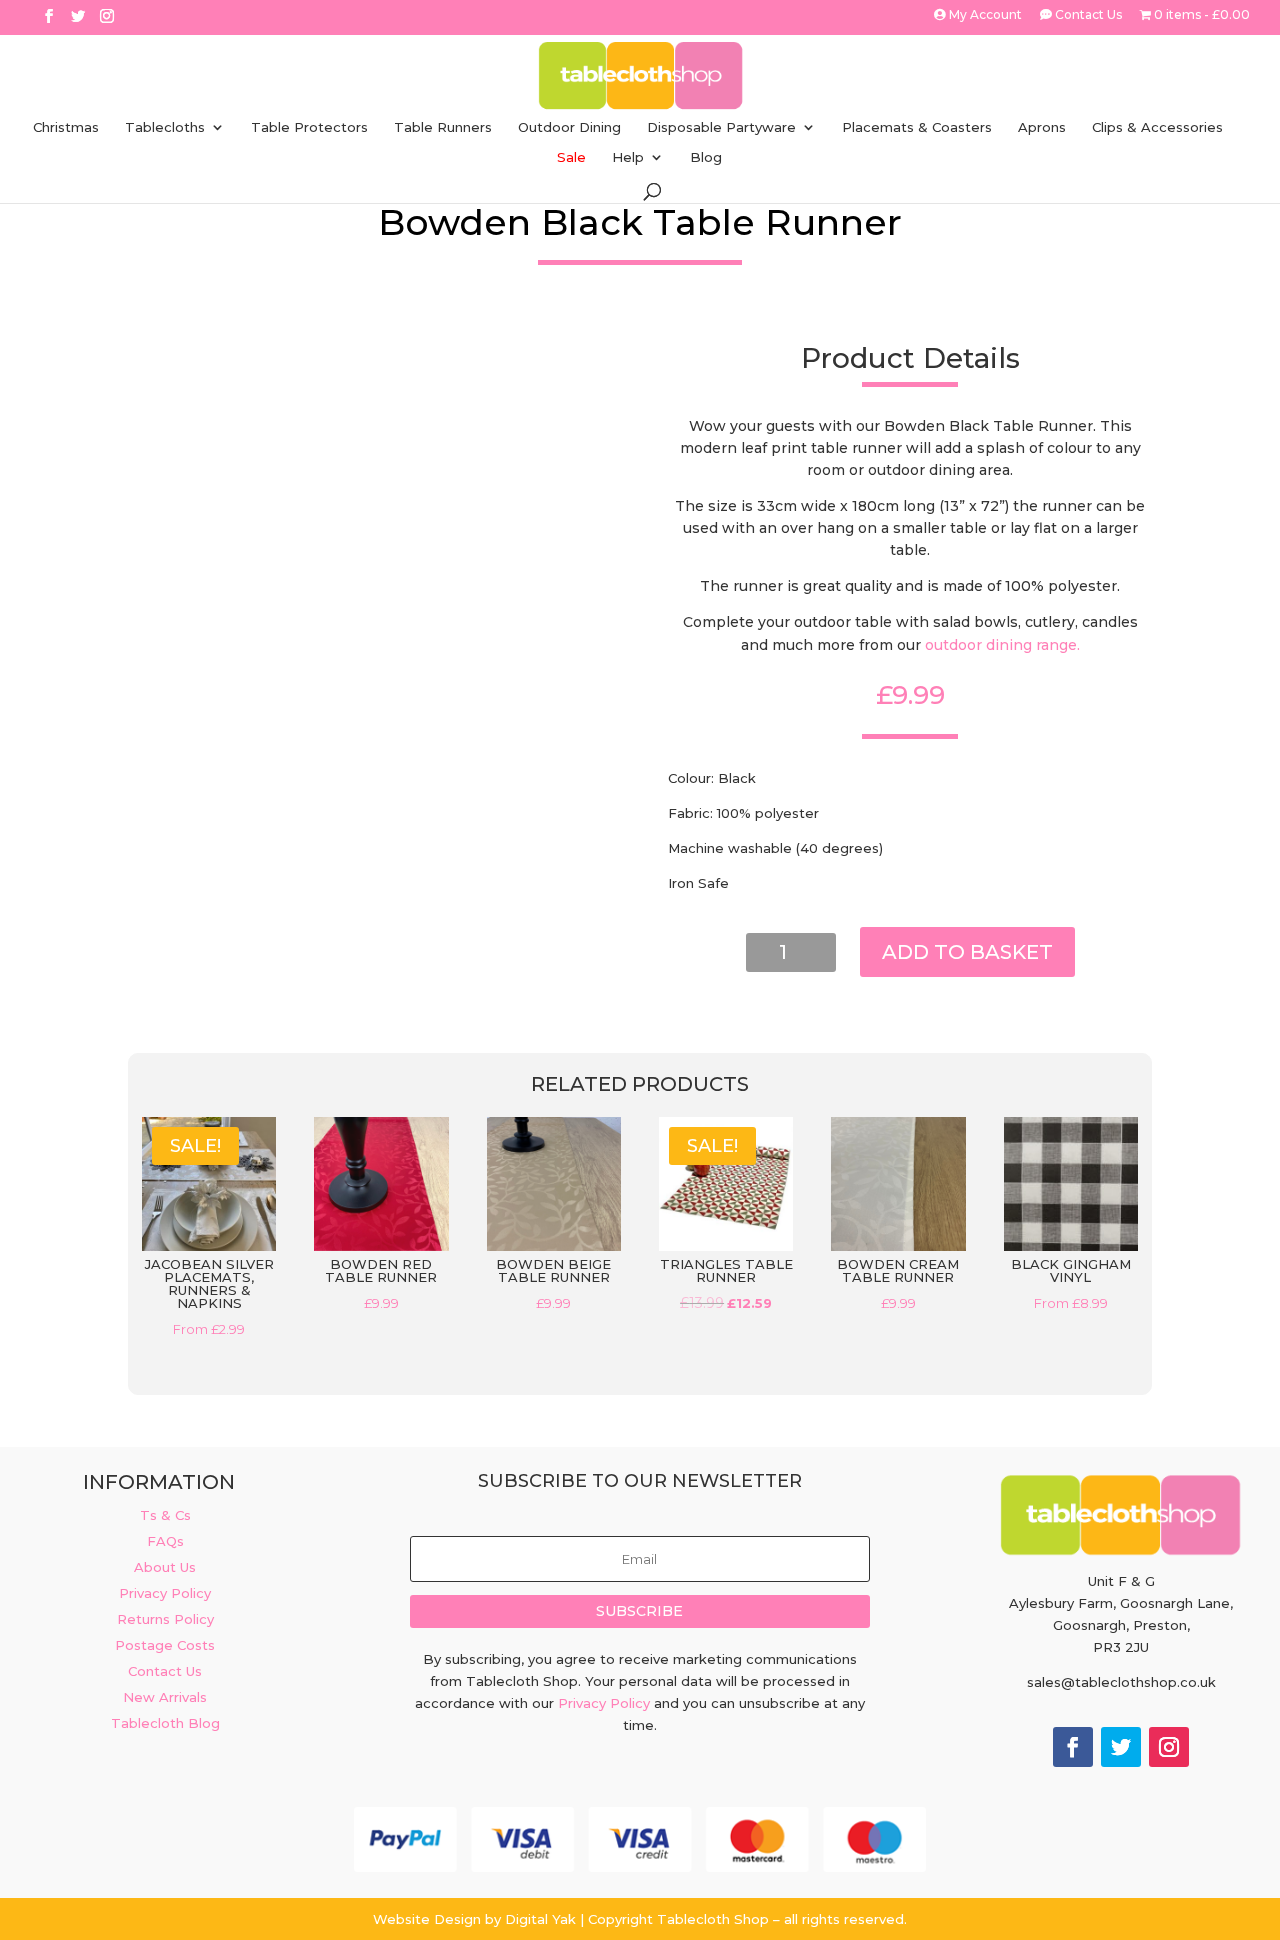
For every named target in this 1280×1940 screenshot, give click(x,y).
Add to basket (967, 952)
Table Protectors (309, 127)
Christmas (66, 127)
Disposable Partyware (721, 127)
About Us (165, 1567)
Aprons (1042, 127)
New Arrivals (165, 1697)
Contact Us (1087, 15)
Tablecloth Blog (165, 1723)
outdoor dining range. (1002, 645)
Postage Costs (165, 1645)
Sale (571, 157)
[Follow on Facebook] (1073, 1747)
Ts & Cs (165, 1515)
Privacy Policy (165, 1593)
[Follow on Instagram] (1169, 1747)
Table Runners (443, 127)
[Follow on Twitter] (1121, 1747)
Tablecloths (165, 127)
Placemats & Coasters (917, 127)
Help (628, 157)
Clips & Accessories (1157, 127)
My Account (984, 15)
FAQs (165, 1541)
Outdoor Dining (569, 127)
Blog (706, 157)
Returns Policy (165, 1619)
